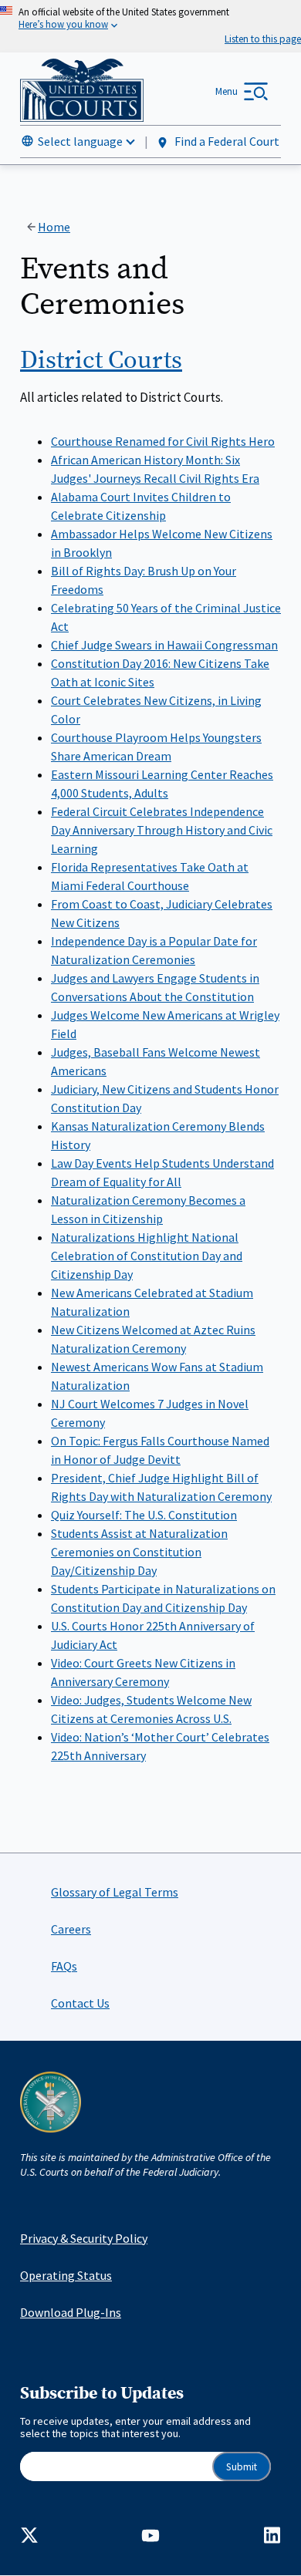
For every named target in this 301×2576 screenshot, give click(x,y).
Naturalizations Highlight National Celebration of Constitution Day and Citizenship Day (147, 1256)
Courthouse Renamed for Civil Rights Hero (163, 441)
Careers (71, 1929)
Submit (242, 2467)
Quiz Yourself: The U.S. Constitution (144, 1515)
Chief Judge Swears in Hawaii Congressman (164, 645)
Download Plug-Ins (71, 2312)
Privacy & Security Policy (84, 2238)
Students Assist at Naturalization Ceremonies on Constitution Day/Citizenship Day (139, 1552)
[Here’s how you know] (150, 26)
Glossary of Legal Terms (115, 1892)
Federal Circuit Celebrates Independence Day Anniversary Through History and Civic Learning (162, 830)
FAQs (64, 1966)
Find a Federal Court (226, 141)
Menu (227, 91)
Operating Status (66, 2275)
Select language (80, 141)
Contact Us (80, 2003)
